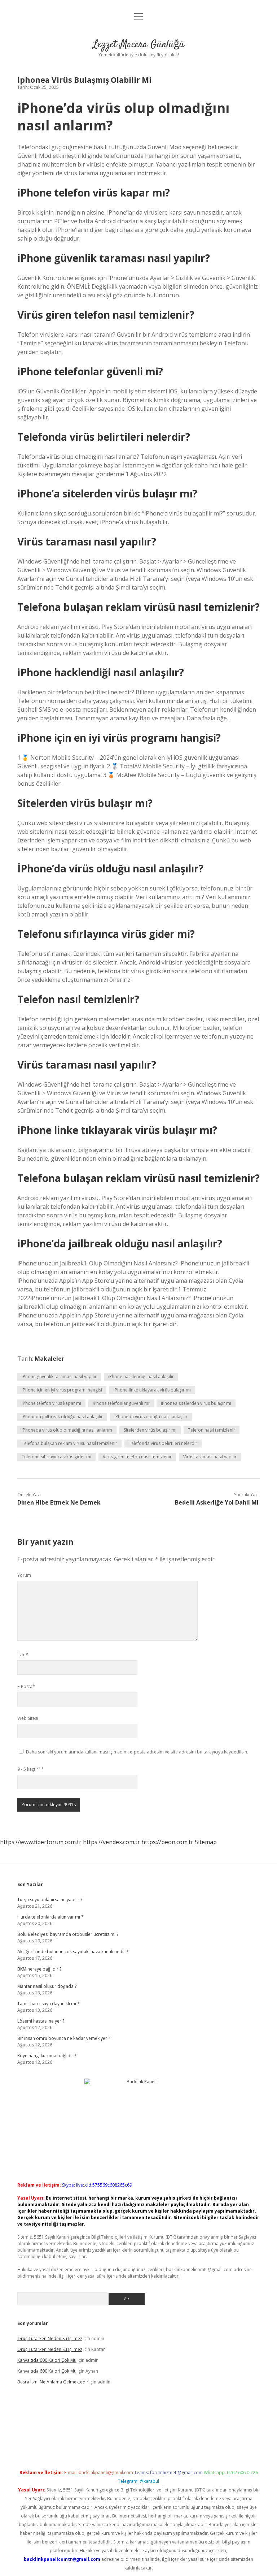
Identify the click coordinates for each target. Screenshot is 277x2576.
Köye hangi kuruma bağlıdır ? (47, 2056)
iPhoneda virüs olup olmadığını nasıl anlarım (67, 1430)
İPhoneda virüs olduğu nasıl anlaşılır (151, 1417)
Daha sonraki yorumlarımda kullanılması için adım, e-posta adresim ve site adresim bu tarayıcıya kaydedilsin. (137, 1752)
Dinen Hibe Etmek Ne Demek (59, 1502)
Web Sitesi (28, 1718)
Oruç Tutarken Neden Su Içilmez (50, 2338)
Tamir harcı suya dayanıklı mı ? (48, 2004)
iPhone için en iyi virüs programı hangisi (62, 1390)
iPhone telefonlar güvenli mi (121, 1403)
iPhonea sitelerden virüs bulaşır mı (196, 1403)
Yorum (24, 1575)
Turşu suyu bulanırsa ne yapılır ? (50, 1900)
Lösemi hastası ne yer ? (41, 2021)
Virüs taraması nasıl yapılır (210, 1457)
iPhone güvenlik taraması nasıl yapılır (59, 1377)
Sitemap (206, 1842)
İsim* (23, 1655)
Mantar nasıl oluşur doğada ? (47, 1986)
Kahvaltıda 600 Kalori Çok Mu (47, 2360)
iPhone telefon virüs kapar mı (51, 1403)
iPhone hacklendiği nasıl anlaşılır (141, 1377)
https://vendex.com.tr (111, 1842)
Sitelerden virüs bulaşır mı (150, 1430)
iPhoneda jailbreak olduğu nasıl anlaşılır (62, 1417)
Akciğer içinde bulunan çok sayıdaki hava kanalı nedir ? (73, 1952)
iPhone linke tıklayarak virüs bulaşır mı (152, 1390)
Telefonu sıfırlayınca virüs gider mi (56, 1457)
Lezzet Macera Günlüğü (138, 45)
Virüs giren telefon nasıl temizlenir (137, 1457)
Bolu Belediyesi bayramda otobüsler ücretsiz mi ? (68, 1934)
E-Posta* (26, 1686)
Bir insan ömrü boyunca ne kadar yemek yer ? (64, 2038)
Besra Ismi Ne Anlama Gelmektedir (53, 2382)
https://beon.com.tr (167, 1842)
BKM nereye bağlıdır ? (39, 1969)
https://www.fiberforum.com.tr (41, 1842)
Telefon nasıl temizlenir (212, 1430)
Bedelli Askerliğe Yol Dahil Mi (217, 1502)
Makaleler (49, 1359)
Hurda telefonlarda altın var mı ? (50, 1917)
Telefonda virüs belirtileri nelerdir (163, 1443)
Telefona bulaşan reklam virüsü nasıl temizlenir (69, 1443)
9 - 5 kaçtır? (30, 1769)
